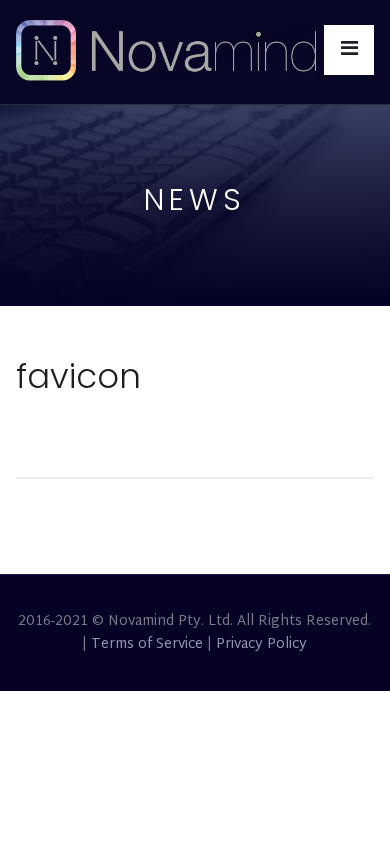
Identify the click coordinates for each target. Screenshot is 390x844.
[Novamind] (166, 52)
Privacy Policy (261, 644)
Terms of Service (147, 644)
